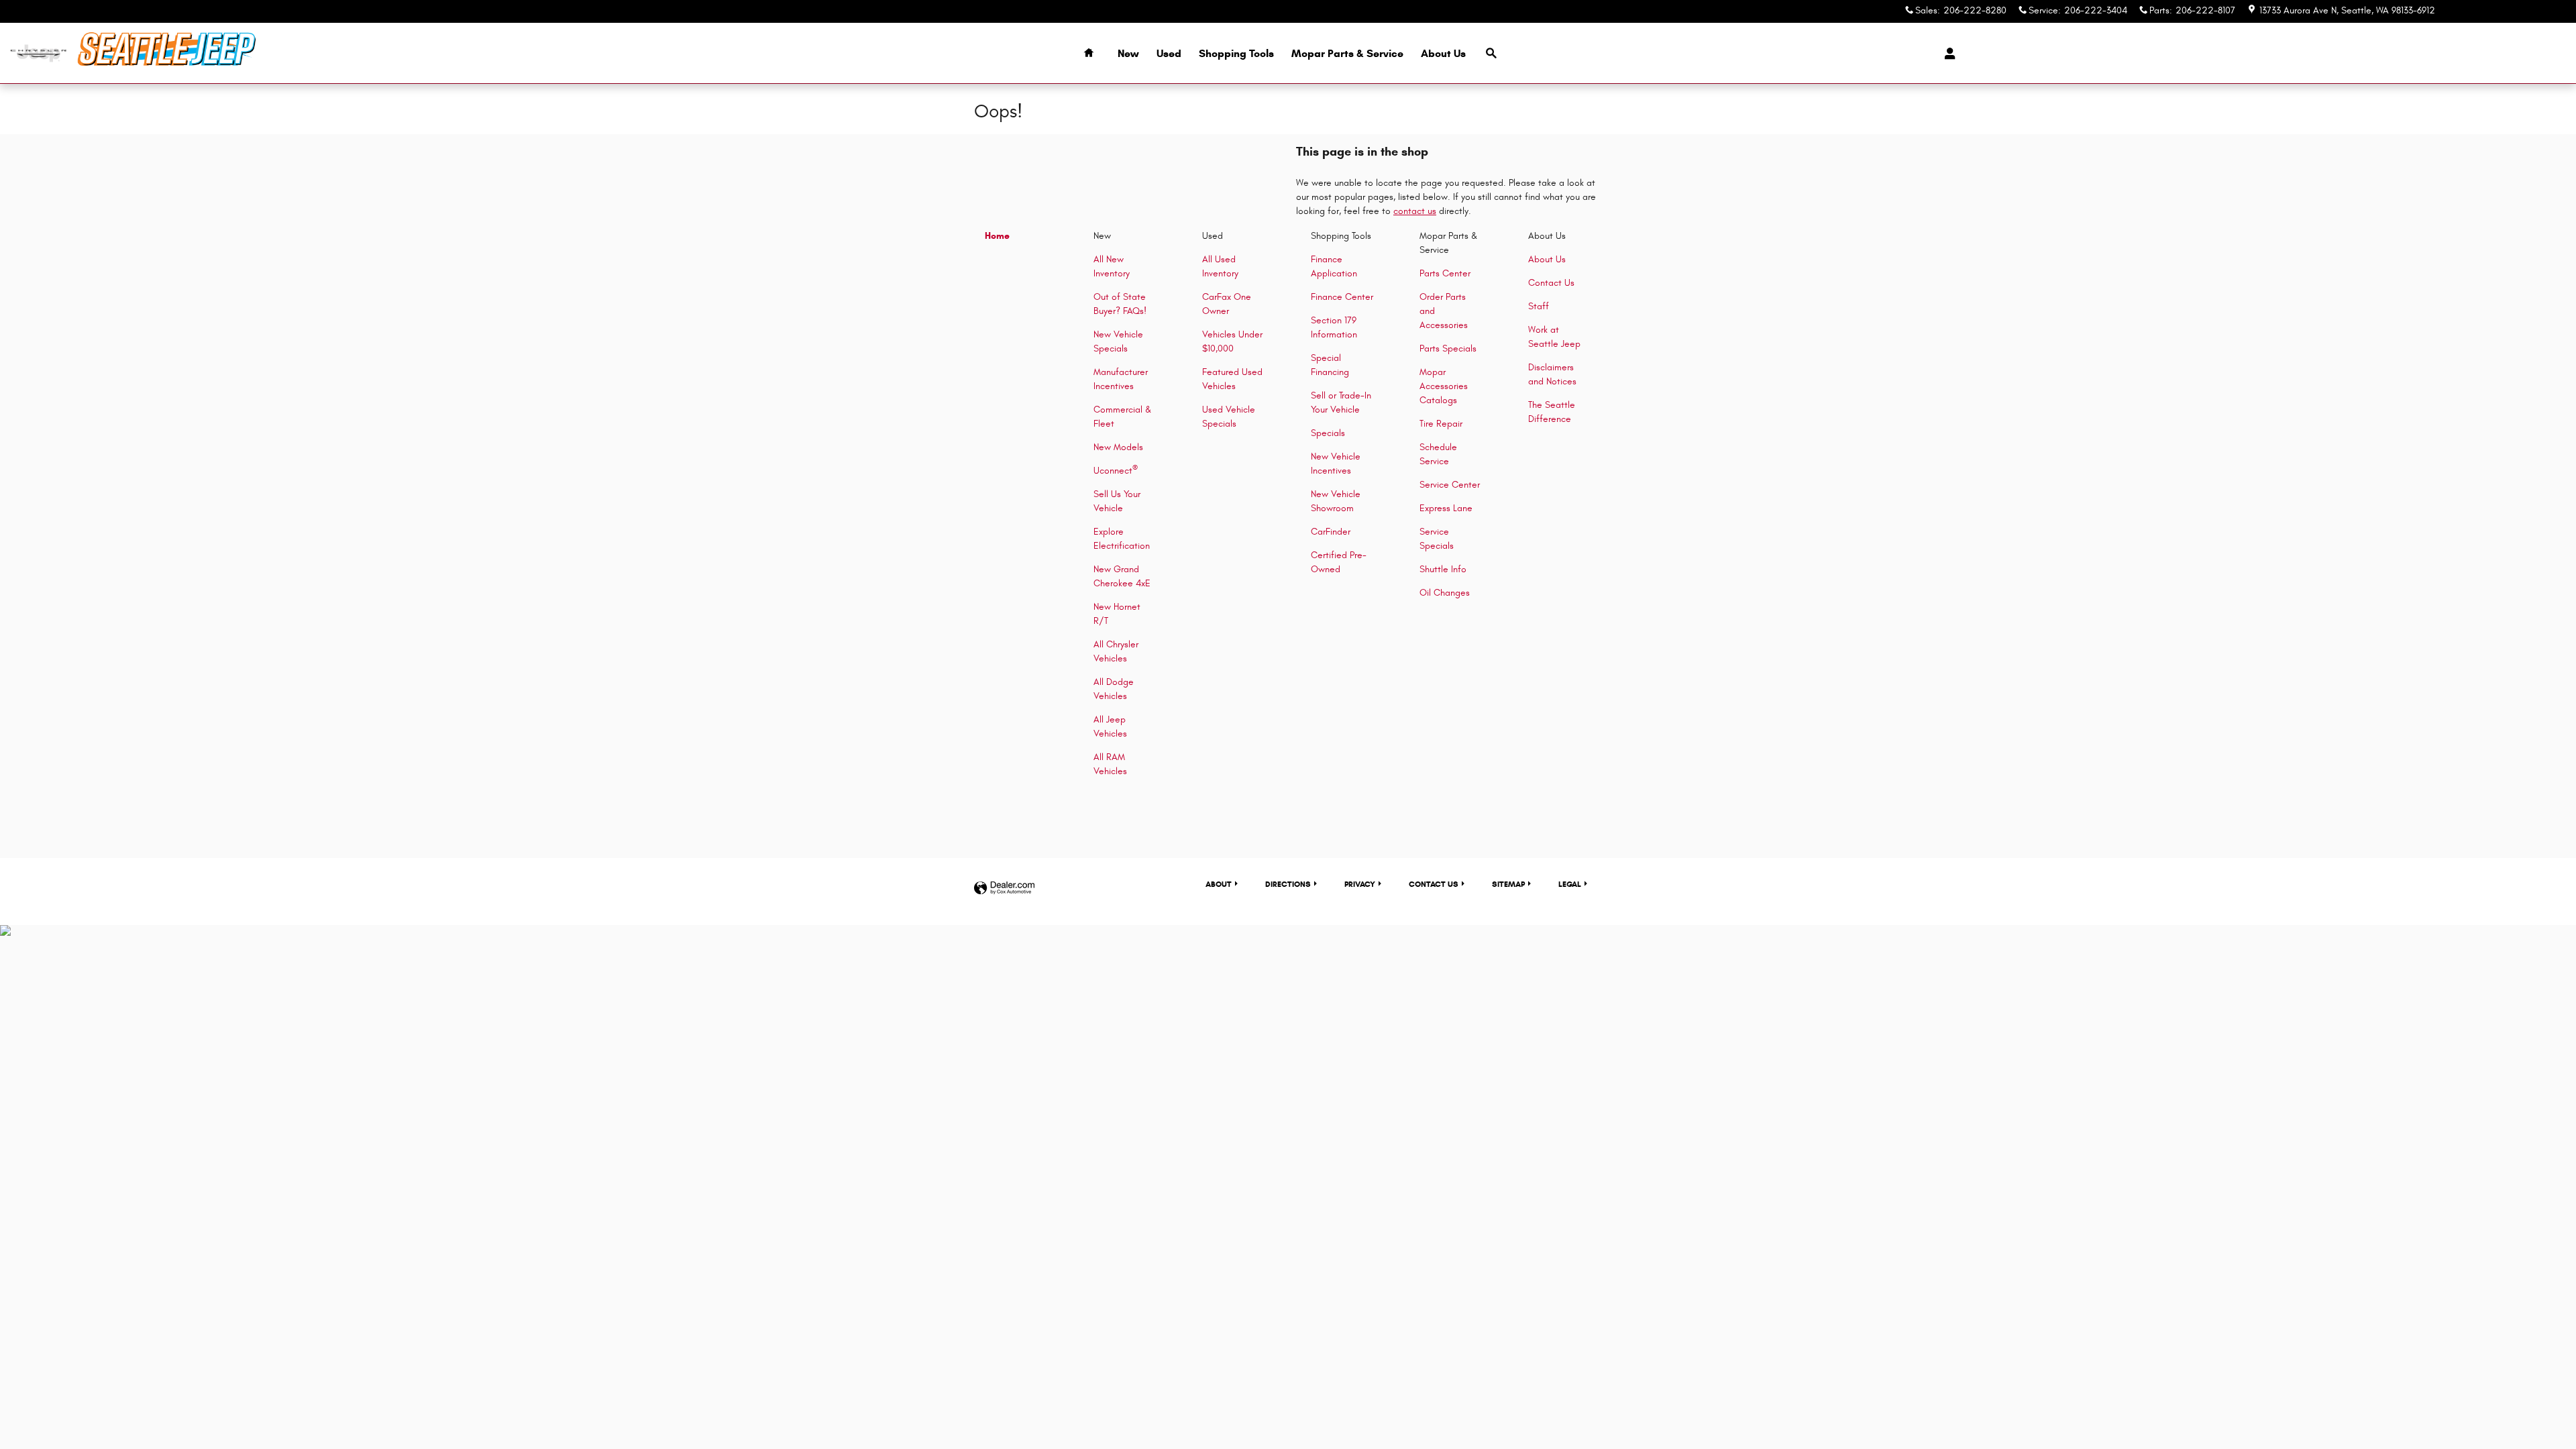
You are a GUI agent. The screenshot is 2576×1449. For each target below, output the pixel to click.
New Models (1118, 447)
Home (997, 236)
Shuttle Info (1443, 569)
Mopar (1347, 53)
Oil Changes (1445, 593)
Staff (1539, 306)
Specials (1328, 433)
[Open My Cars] (1946, 54)
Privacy (1360, 884)
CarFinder (1331, 532)
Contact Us (1551, 283)
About (1443, 53)
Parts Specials (1448, 348)
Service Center (1450, 485)
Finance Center (1342, 297)
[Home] (39, 53)
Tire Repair (1441, 424)
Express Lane (1446, 508)
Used (1169, 53)
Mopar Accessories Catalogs (1444, 386)
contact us (1415, 211)
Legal (1570, 884)
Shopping (1236, 53)
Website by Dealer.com (1004, 889)
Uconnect (1116, 471)
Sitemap (1508, 884)
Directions (1288, 884)
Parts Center (1445, 273)
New (1128, 53)
